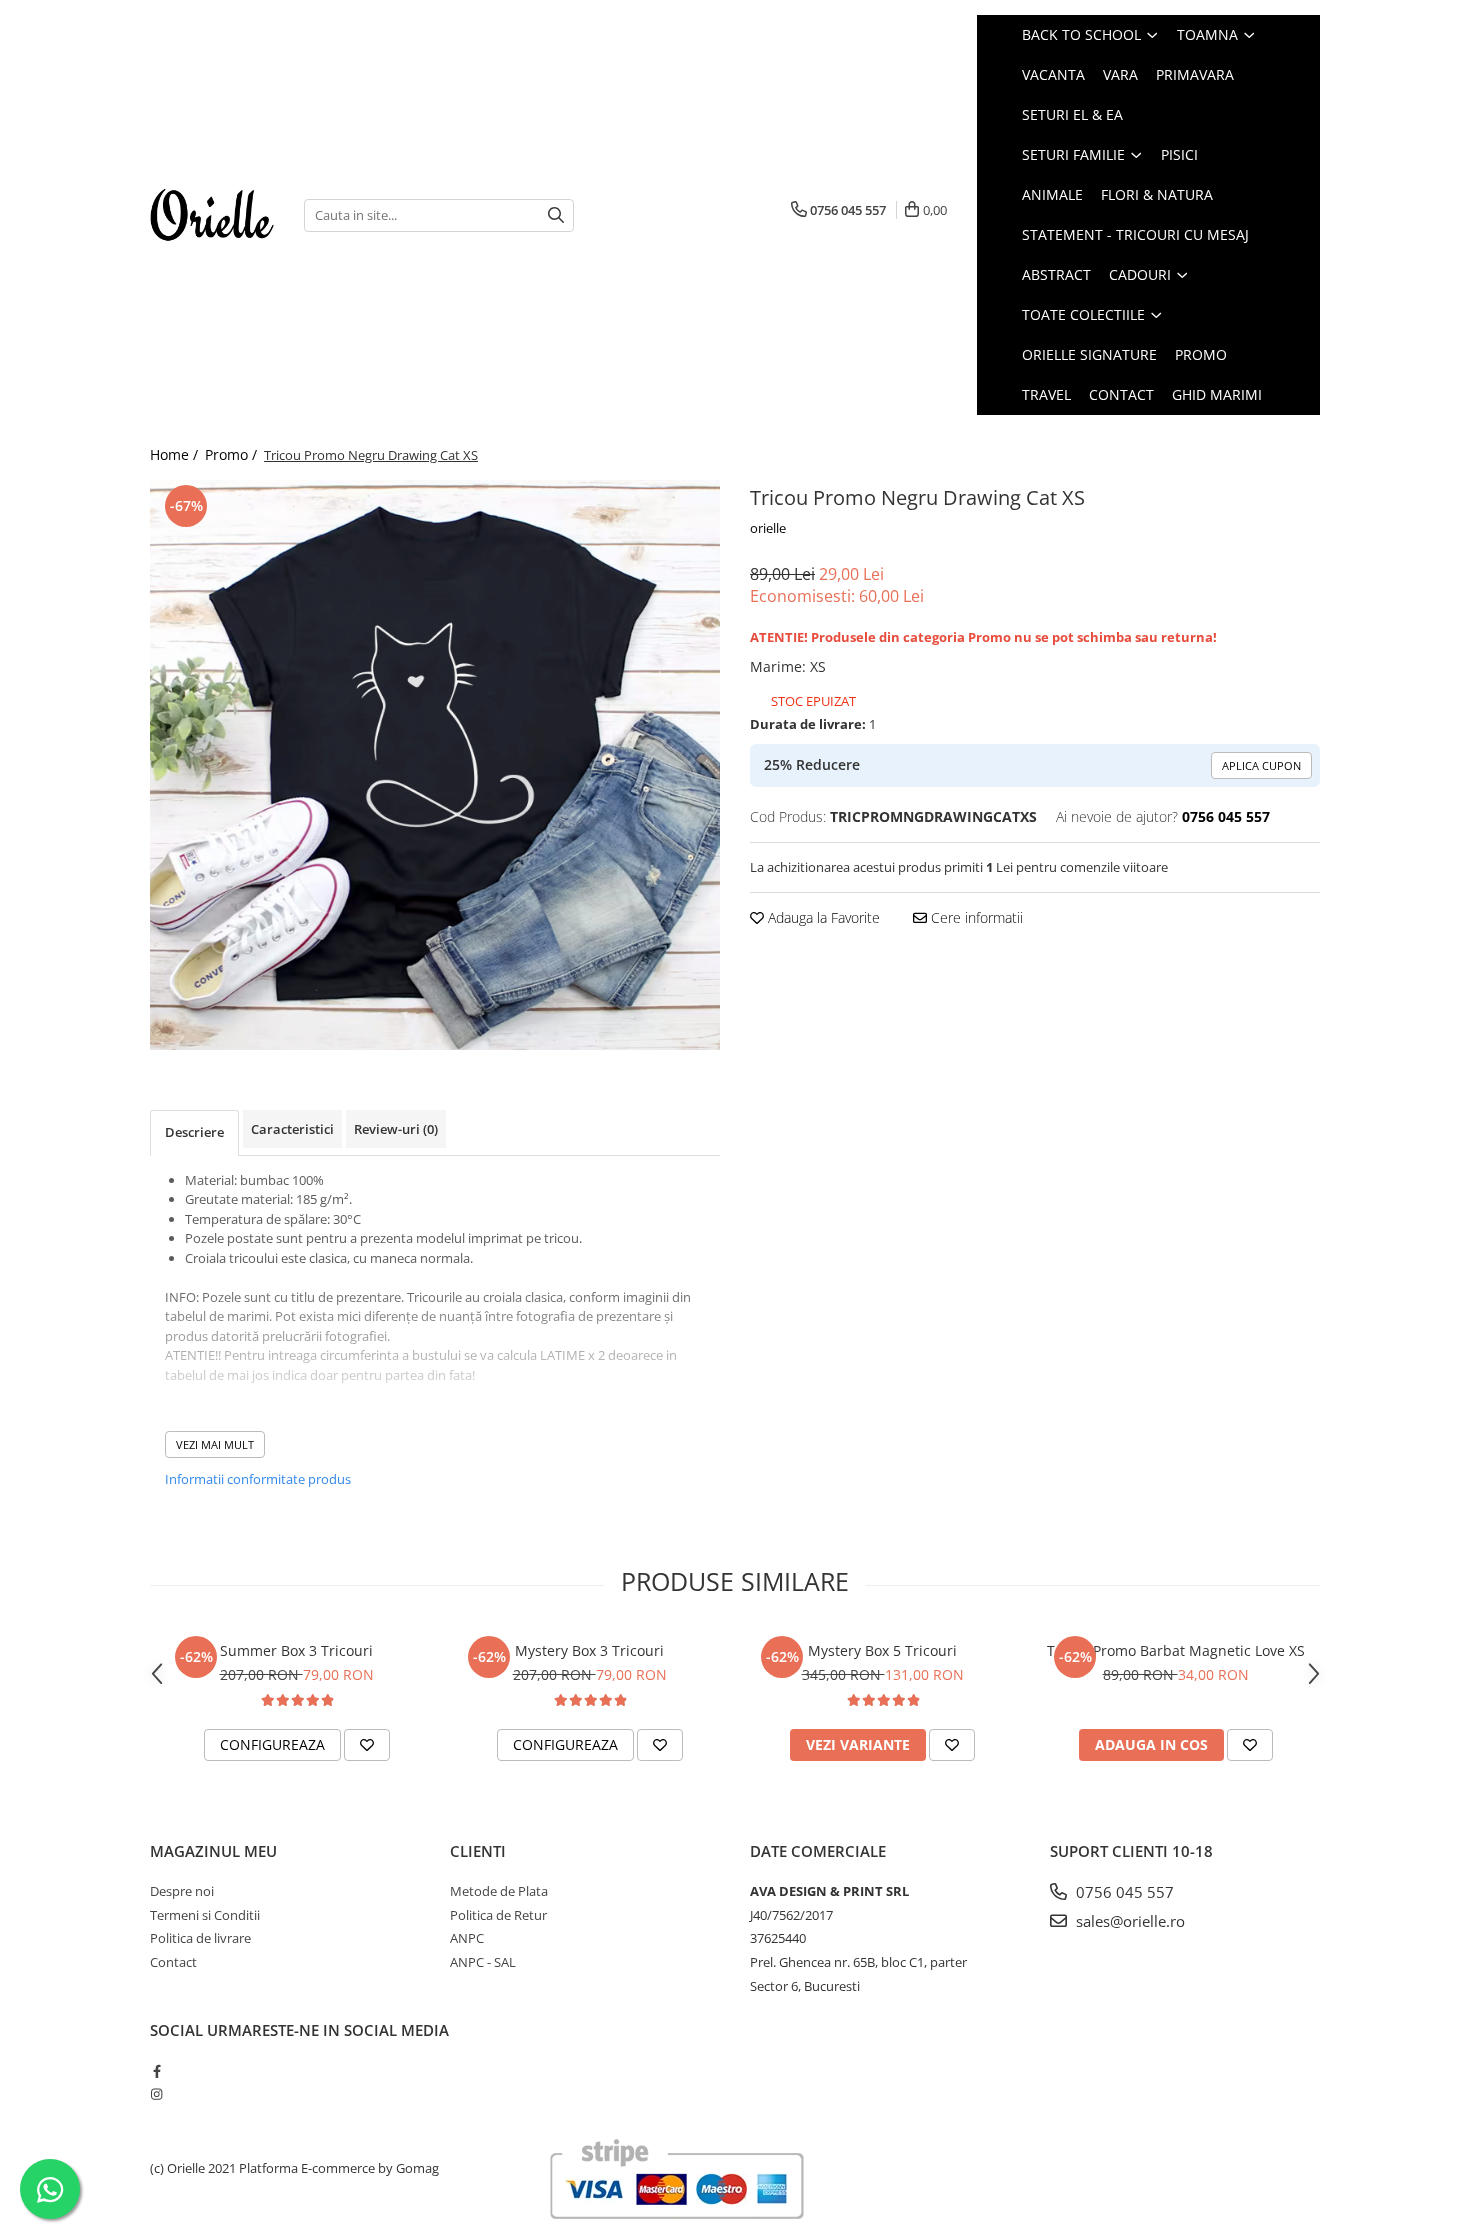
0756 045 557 (1123, 1892)
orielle (768, 528)
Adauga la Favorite (822, 917)
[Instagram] (156, 2094)
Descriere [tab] (194, 1132)
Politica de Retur (498, 1915)
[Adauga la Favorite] (367, 1745)
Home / (176, 454)
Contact (1121, 394)
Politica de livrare (200, 1938)
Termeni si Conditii (205, 1915)
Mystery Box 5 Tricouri (882, 1650)
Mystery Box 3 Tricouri (589, 1650)
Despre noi (182, 1891)
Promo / (233, 454)
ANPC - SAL (483, 1962)
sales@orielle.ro (1128, 1921)
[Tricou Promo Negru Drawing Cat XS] (435, 765)
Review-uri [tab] (396, 1129)
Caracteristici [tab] (292, 1129)
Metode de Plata (499, 1891)
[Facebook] (156, 2071)
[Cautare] (556, 215)
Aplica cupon (1261, 765)
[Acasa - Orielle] (212, 215)
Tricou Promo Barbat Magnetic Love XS (1176, 1650)
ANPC (467, 1938)
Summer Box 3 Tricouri (296, 1650)
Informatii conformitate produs (258, 1479)
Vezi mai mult (215, 1444)
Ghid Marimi (1217, 394)
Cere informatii (975, 917)
